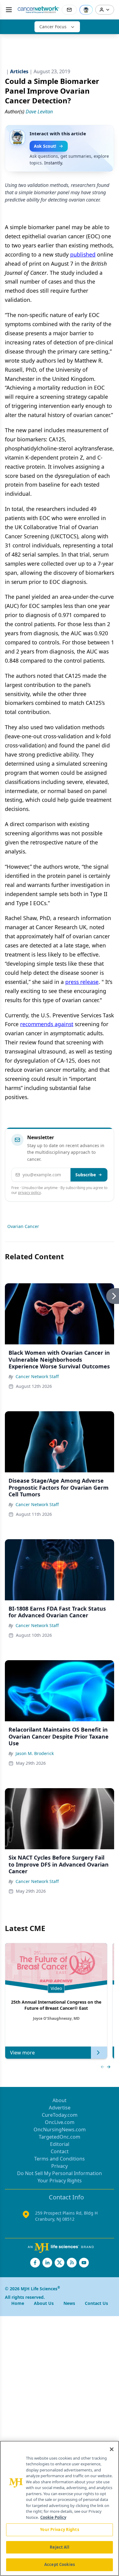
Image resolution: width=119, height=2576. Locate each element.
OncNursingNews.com (60, 2129)
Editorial (60, 2144)
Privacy (60, 2166)
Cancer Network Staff (37, 1376)
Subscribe (86, 1175)
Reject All (59, 2547)
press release (82, 982)
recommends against (47, 1024)
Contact (60, 2151)
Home (18, 2303)
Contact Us (96, 2303)
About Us (44, 2303)
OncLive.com (60, 2122)
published (83, 254)
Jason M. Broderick (35, 1753)
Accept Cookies (60, 2564)
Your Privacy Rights (60, 2181)
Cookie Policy (53, 2517)
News (69, 2303)
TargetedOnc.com (60, 2137)
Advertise (60, 2108)
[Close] (112, 2449)
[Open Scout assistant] (86, 10)
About (60, 2100)
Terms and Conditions (60, 2159)
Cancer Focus (53, 27)
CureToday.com (60, 2115)
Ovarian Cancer (23, 1226)
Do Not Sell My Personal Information (60, 2173)
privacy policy (29, 1193)
